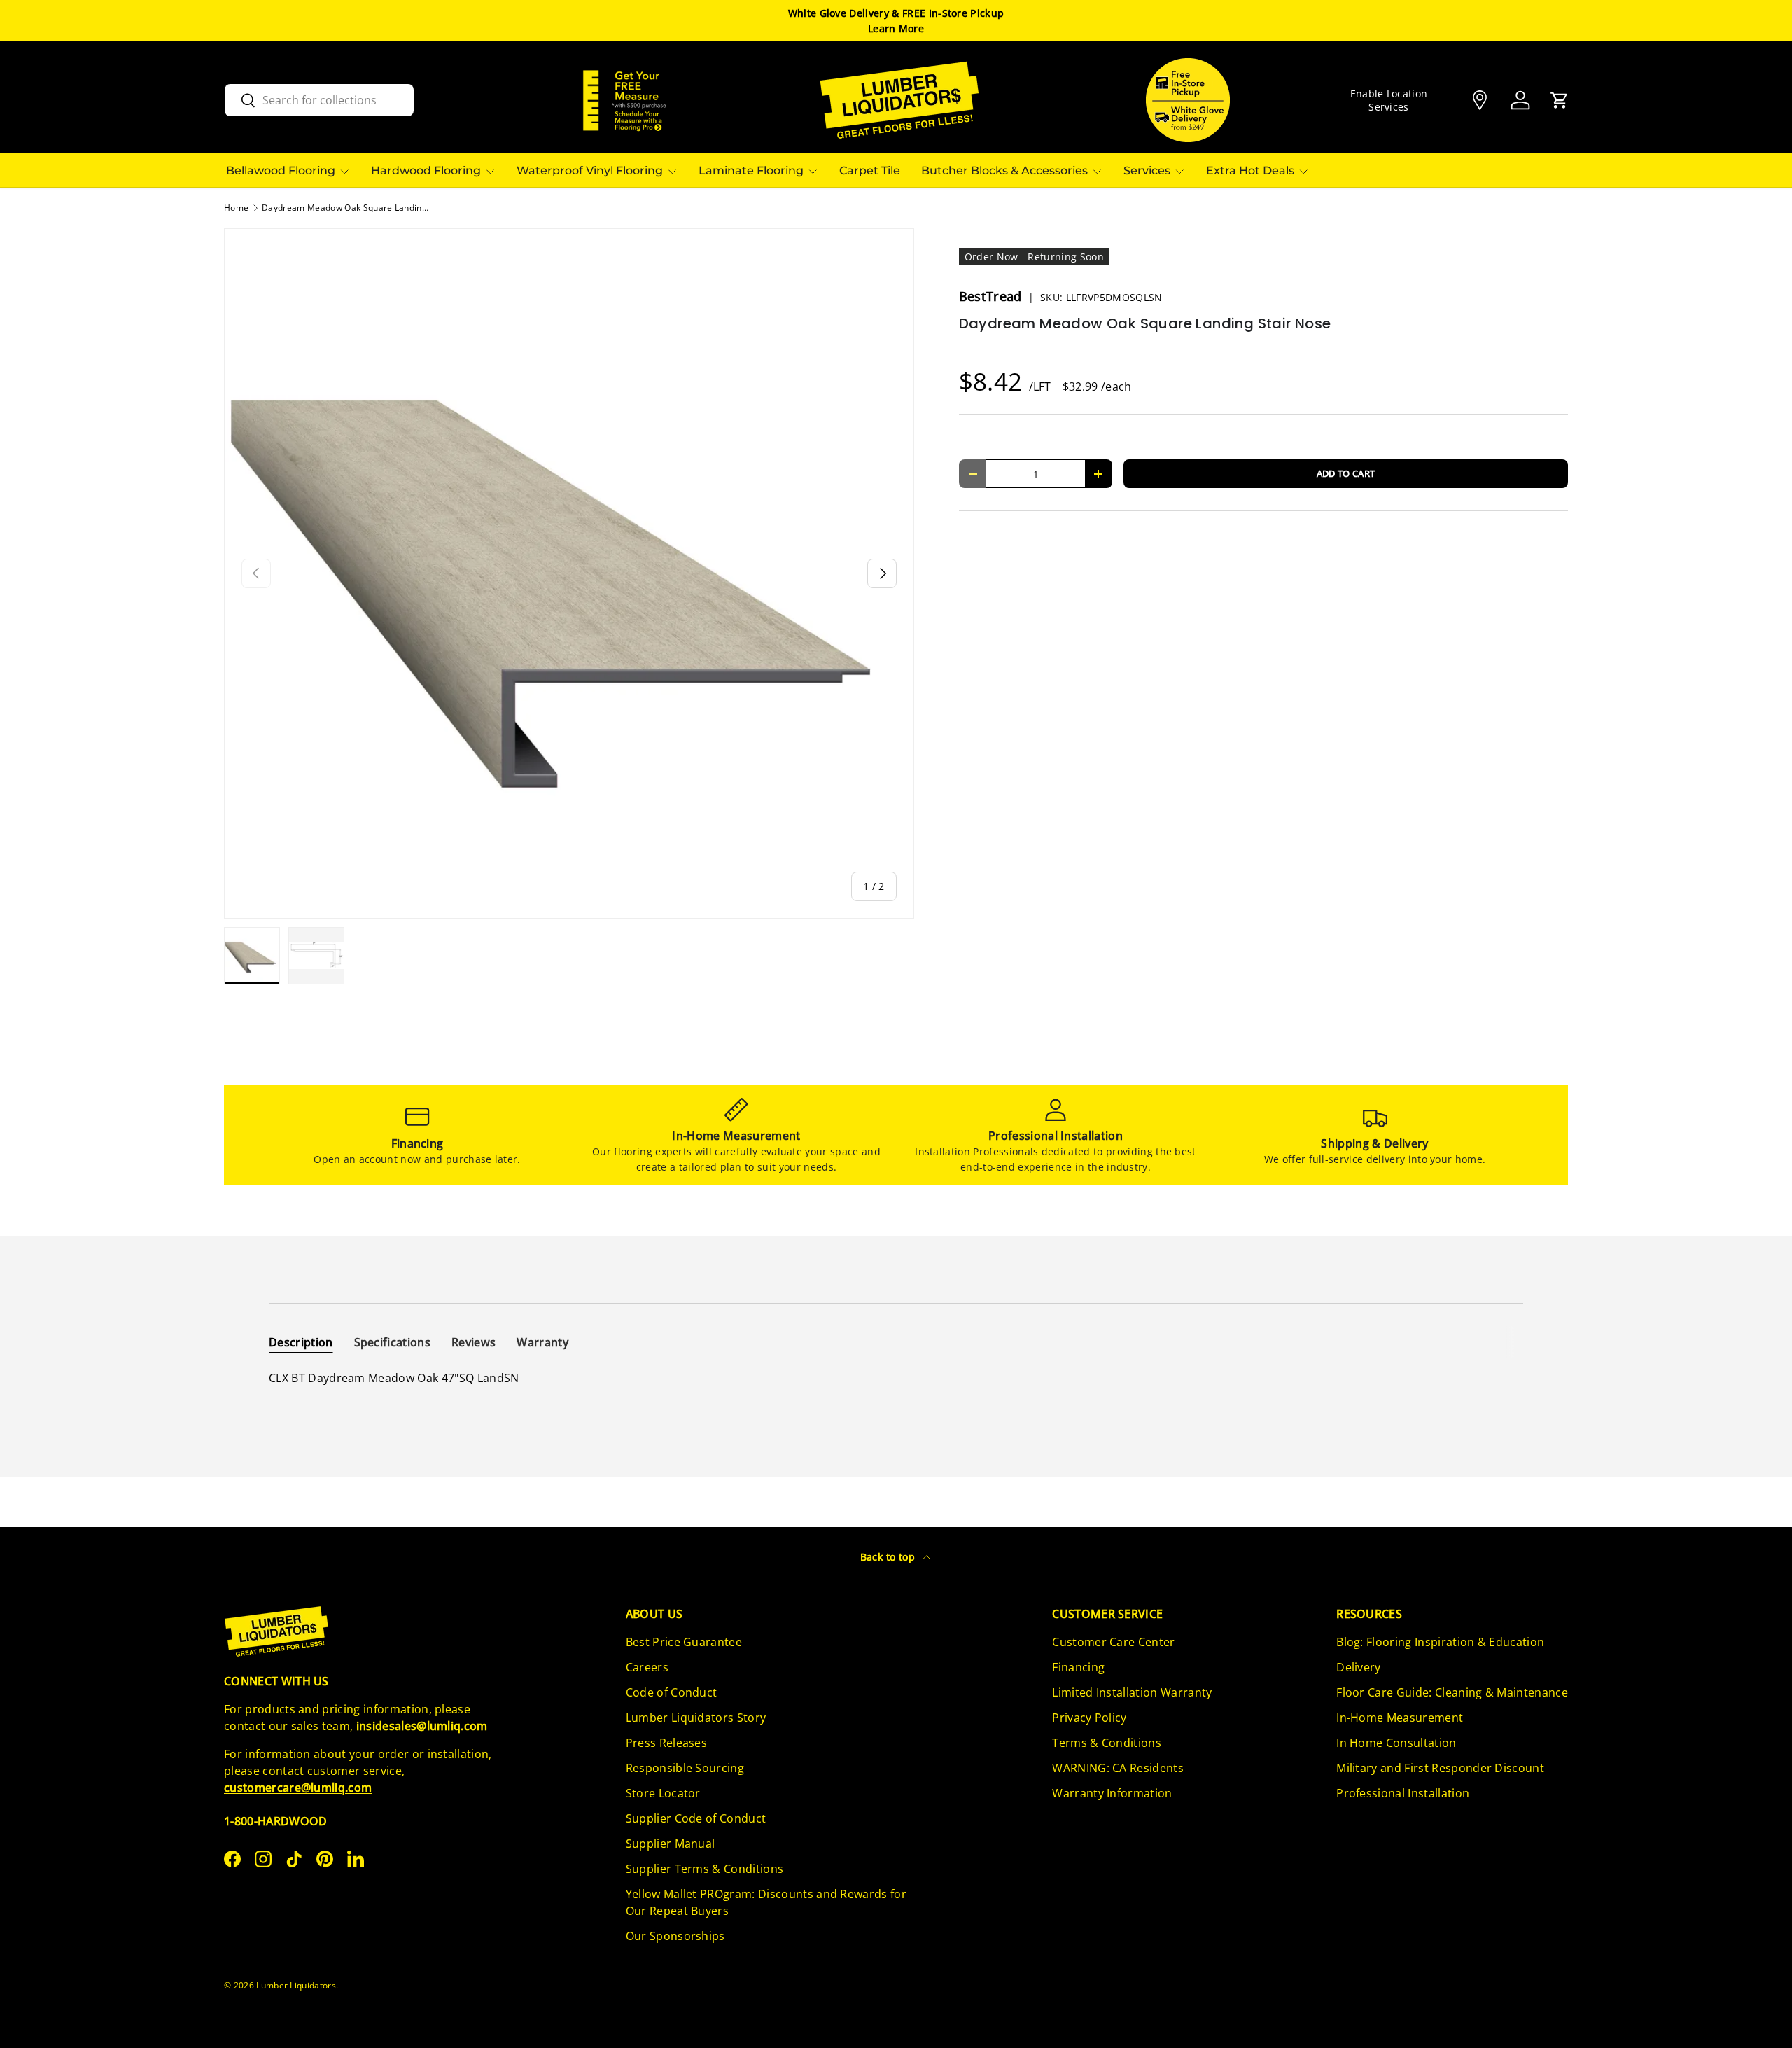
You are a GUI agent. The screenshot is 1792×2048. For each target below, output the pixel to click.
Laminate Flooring (751, 170)
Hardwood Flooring (426, 170)
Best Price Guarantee (684, 1642)
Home (236, 208)
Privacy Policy (1089, 1718)
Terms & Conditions (1107, 1743)
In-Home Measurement (1400, 1718)
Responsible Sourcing (685, 1768)
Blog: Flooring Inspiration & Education (1440, 1642)
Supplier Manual (671, 1844)
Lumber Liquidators (296, 1985)
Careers (647, 1667)
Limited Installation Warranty (1132, 1692)
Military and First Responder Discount (1440, 1768)
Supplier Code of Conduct (696, 1818)
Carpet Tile (870, 170)
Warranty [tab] (542, 1342)
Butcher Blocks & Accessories (1004, 170)
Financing (1078, 1667)
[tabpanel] (896, 1378)
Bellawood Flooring (281, 170)
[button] (1560, 100)
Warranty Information (1112, 1793)
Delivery (1359, 1667)
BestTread (992, 296)
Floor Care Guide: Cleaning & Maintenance (1452, 1692)
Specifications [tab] (392, 1342)
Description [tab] (301, 1342)
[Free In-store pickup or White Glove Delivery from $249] (1188, 100)
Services (1147, 170)
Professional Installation (1403, 1793)
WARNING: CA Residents (1118, 1768)
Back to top (889, 1557)
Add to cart (1346, 473)
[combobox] (319, 100)
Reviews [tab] (474, 1342)
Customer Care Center (1113, 1642)
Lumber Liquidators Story (696, 1718)
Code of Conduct (672, 1692)
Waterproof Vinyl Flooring (590, 170)
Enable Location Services (1389, 100)
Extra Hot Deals (1250, 170)
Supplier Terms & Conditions (705, 1869)
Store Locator (663, 1793)
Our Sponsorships (675, 1936)
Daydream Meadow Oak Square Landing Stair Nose (346, 208)
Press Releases (666, 1743)
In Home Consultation (1396, 1743)
